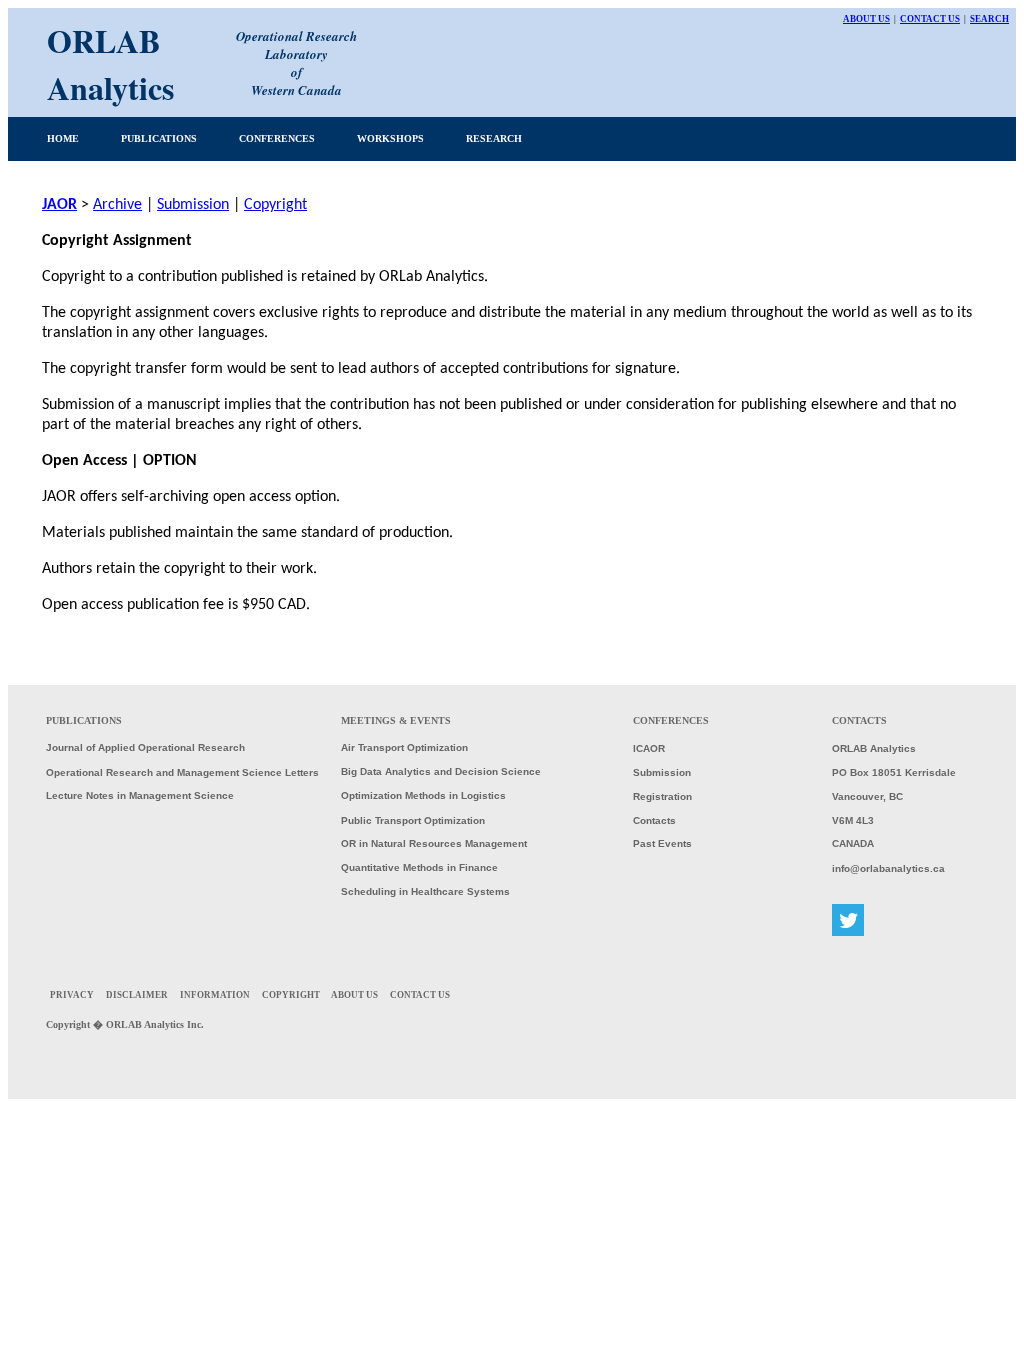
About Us (866, 19)
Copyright (275, 205)
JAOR (59, 205)
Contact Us (930, 19)
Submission (193, 205)
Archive (117, 205)
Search (989, 19)
